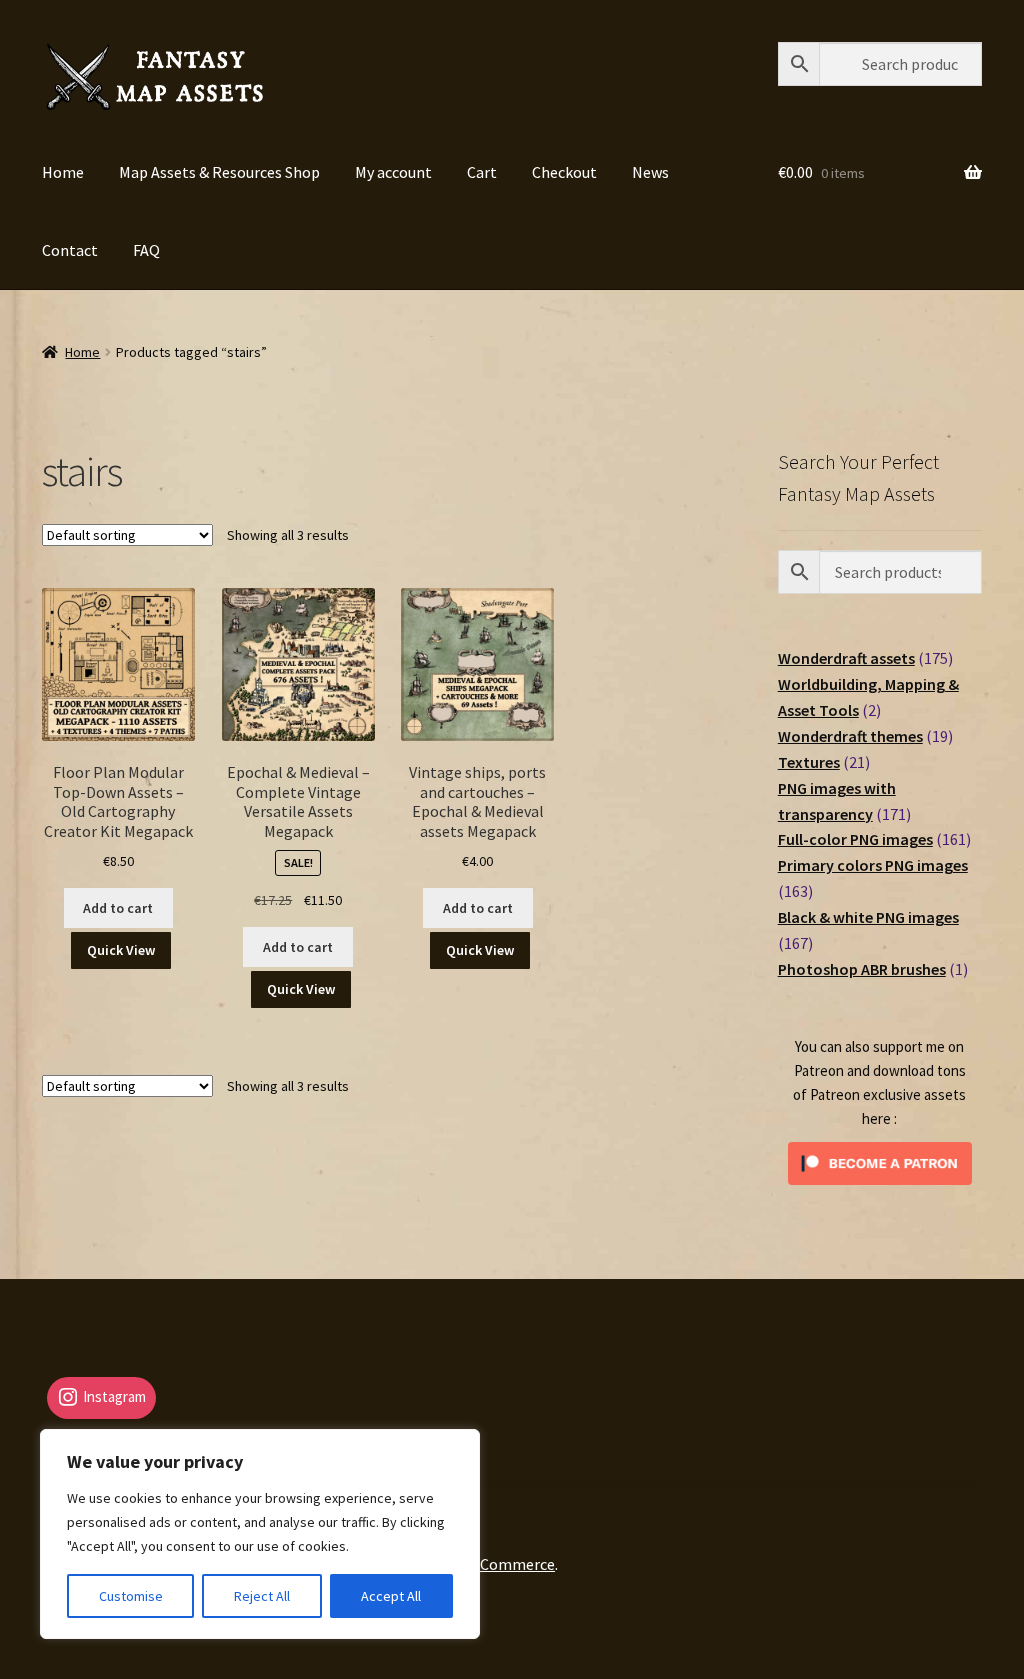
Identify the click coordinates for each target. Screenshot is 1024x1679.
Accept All (391, 1596)
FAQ (146, 250)
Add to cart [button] (118, 908)
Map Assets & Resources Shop (219, 172)
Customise (131, 1596)
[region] (260, 1534)
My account (393, 172)
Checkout (564, 172)
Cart (482, 172)
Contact (70, 250)
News (650, 172)
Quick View (121, 950)
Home (63, 172)
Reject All (262, 1596)
